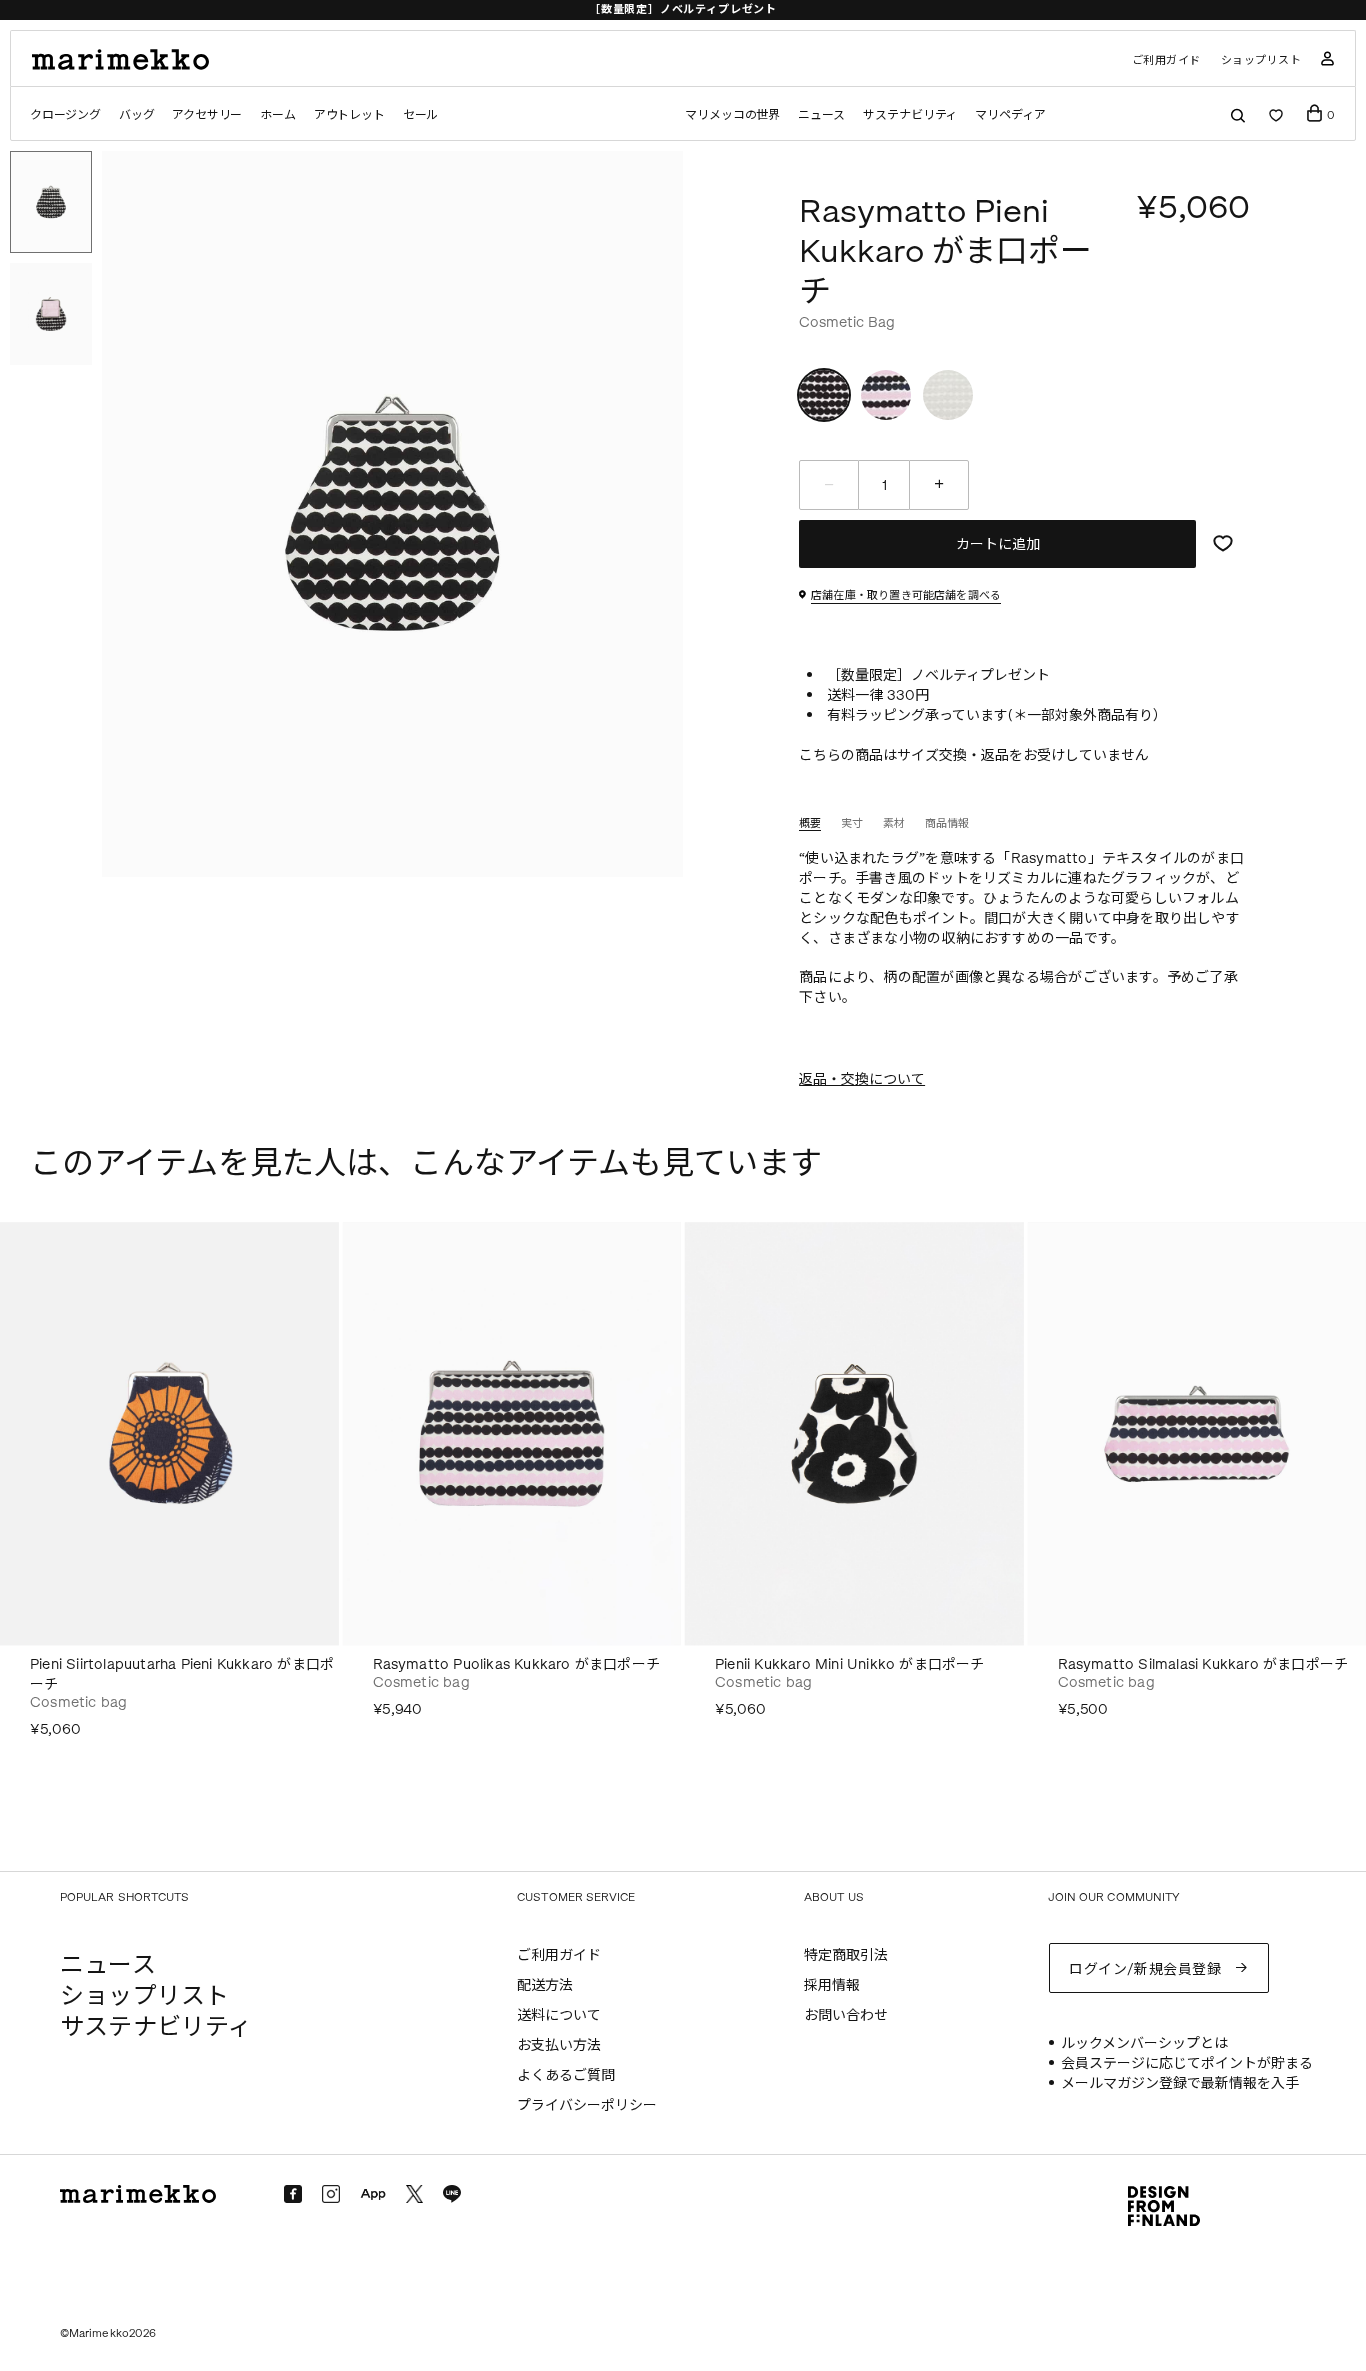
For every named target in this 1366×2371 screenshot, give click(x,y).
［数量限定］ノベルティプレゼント (683, 9)
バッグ (136, 115)
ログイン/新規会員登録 (1145, 1969)
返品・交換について (862, 1079)
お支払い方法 (559, 2045)
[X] (414, 2193)
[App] (373, 2195)
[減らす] (829, 485)
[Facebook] (293, 2194)
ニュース (821, 115)
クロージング (65, 115)
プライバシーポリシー (587, 2105)
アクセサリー (207, 115)
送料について (559, 2015)
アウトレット (349, 115)
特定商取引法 (846, 1955)
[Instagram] (331, 2194)
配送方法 (545, 1985)
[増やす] (939, 485)
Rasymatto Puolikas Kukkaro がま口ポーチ (517, 1664)
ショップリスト (1261, 60)
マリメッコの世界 (732, 115)
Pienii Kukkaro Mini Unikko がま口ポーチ (850, 1664)
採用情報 (832, 1985)
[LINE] (452, 2194)
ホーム (277, 115)
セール (420, 115)
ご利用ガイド (1166, 60)
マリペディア (1010, 115)
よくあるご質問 (566, 2075)
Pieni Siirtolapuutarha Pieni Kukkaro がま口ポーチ (182, 1674)
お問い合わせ (846, 2015)
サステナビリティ (910, 115)
